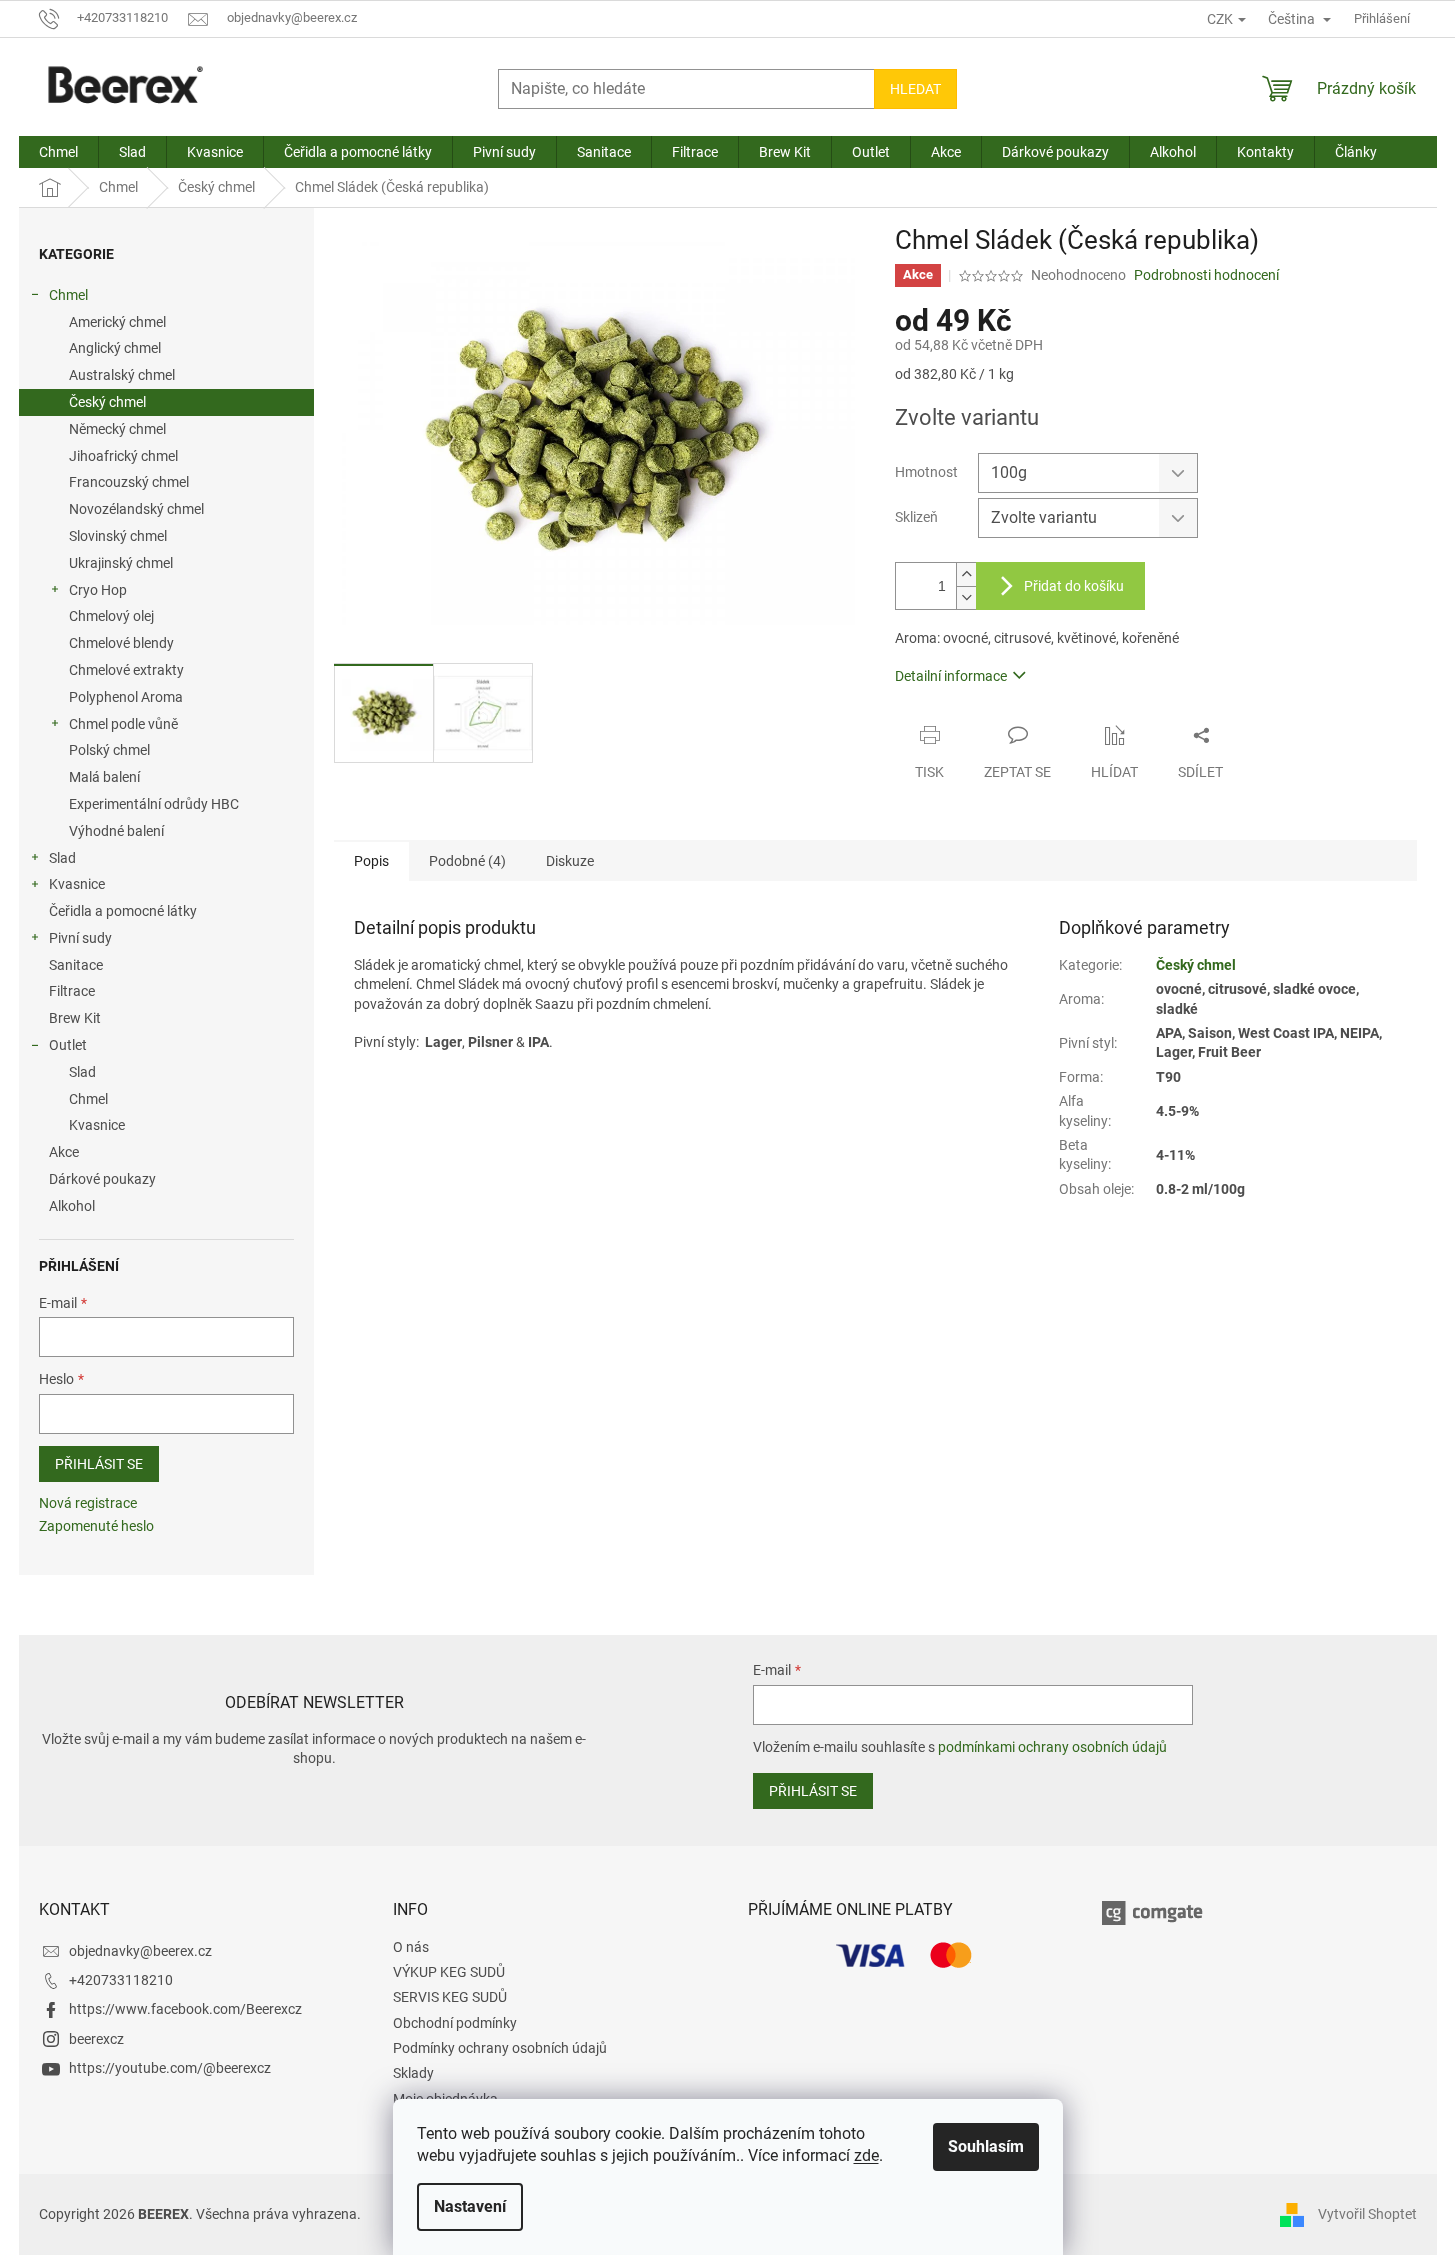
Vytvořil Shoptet (1367, 2213)
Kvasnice (77, 884)
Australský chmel (122, 375)
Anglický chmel (115, 348)
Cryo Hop (98, 590)
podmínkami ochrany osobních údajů (1052, 1747)
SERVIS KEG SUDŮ (450, 1997)
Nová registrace (88, 1503)
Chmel (68, 295)
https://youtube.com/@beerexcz (170, 2068)
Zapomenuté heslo (96, 1526)
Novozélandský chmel (136, 509)
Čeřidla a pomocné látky (123, 911)
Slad (62, 858)
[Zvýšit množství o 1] (966, 574)
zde (866, 2155)
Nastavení (470, 2206)
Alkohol (72, 1206)
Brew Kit (75, 1018)
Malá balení (104, 777)
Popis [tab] (371, 861)
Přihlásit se (99, 1464)
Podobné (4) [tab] (467, 861)
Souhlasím (986, 2146)
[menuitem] (58, 152)
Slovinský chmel (118, 536)
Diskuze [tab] (570, 861)
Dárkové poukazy (102, 1179)
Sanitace (76, 965)
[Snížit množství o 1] (966, 597)
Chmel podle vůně (123, 724)
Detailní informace (951, 676)
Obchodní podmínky (455, 2023)
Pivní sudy (80, 938)
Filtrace (72, 991)
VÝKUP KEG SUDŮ (449, 1972)
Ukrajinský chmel (121, 563)
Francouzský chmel (129, 482)
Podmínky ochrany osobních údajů (500, 2048)
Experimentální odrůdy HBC (154, 804)
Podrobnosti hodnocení (1206, 275)
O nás (411, 1947)
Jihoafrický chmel (123, 456)
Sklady (413, 2073)
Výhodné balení (116, 831)
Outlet (68, 1045)
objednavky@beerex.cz (140, 1951)
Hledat (915, 89)
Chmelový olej (111, 616)
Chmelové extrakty (126, 670)
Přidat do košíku (1074, 586)
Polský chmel (109, 750)
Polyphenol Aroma (126, 697)
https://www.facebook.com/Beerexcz (185, 2009)
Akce (64, 1152)
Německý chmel (117, 429)
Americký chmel (117, 322)
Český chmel (107, 402)
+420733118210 (121, 1980)
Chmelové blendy (121, 643)
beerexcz (96, 2039)
